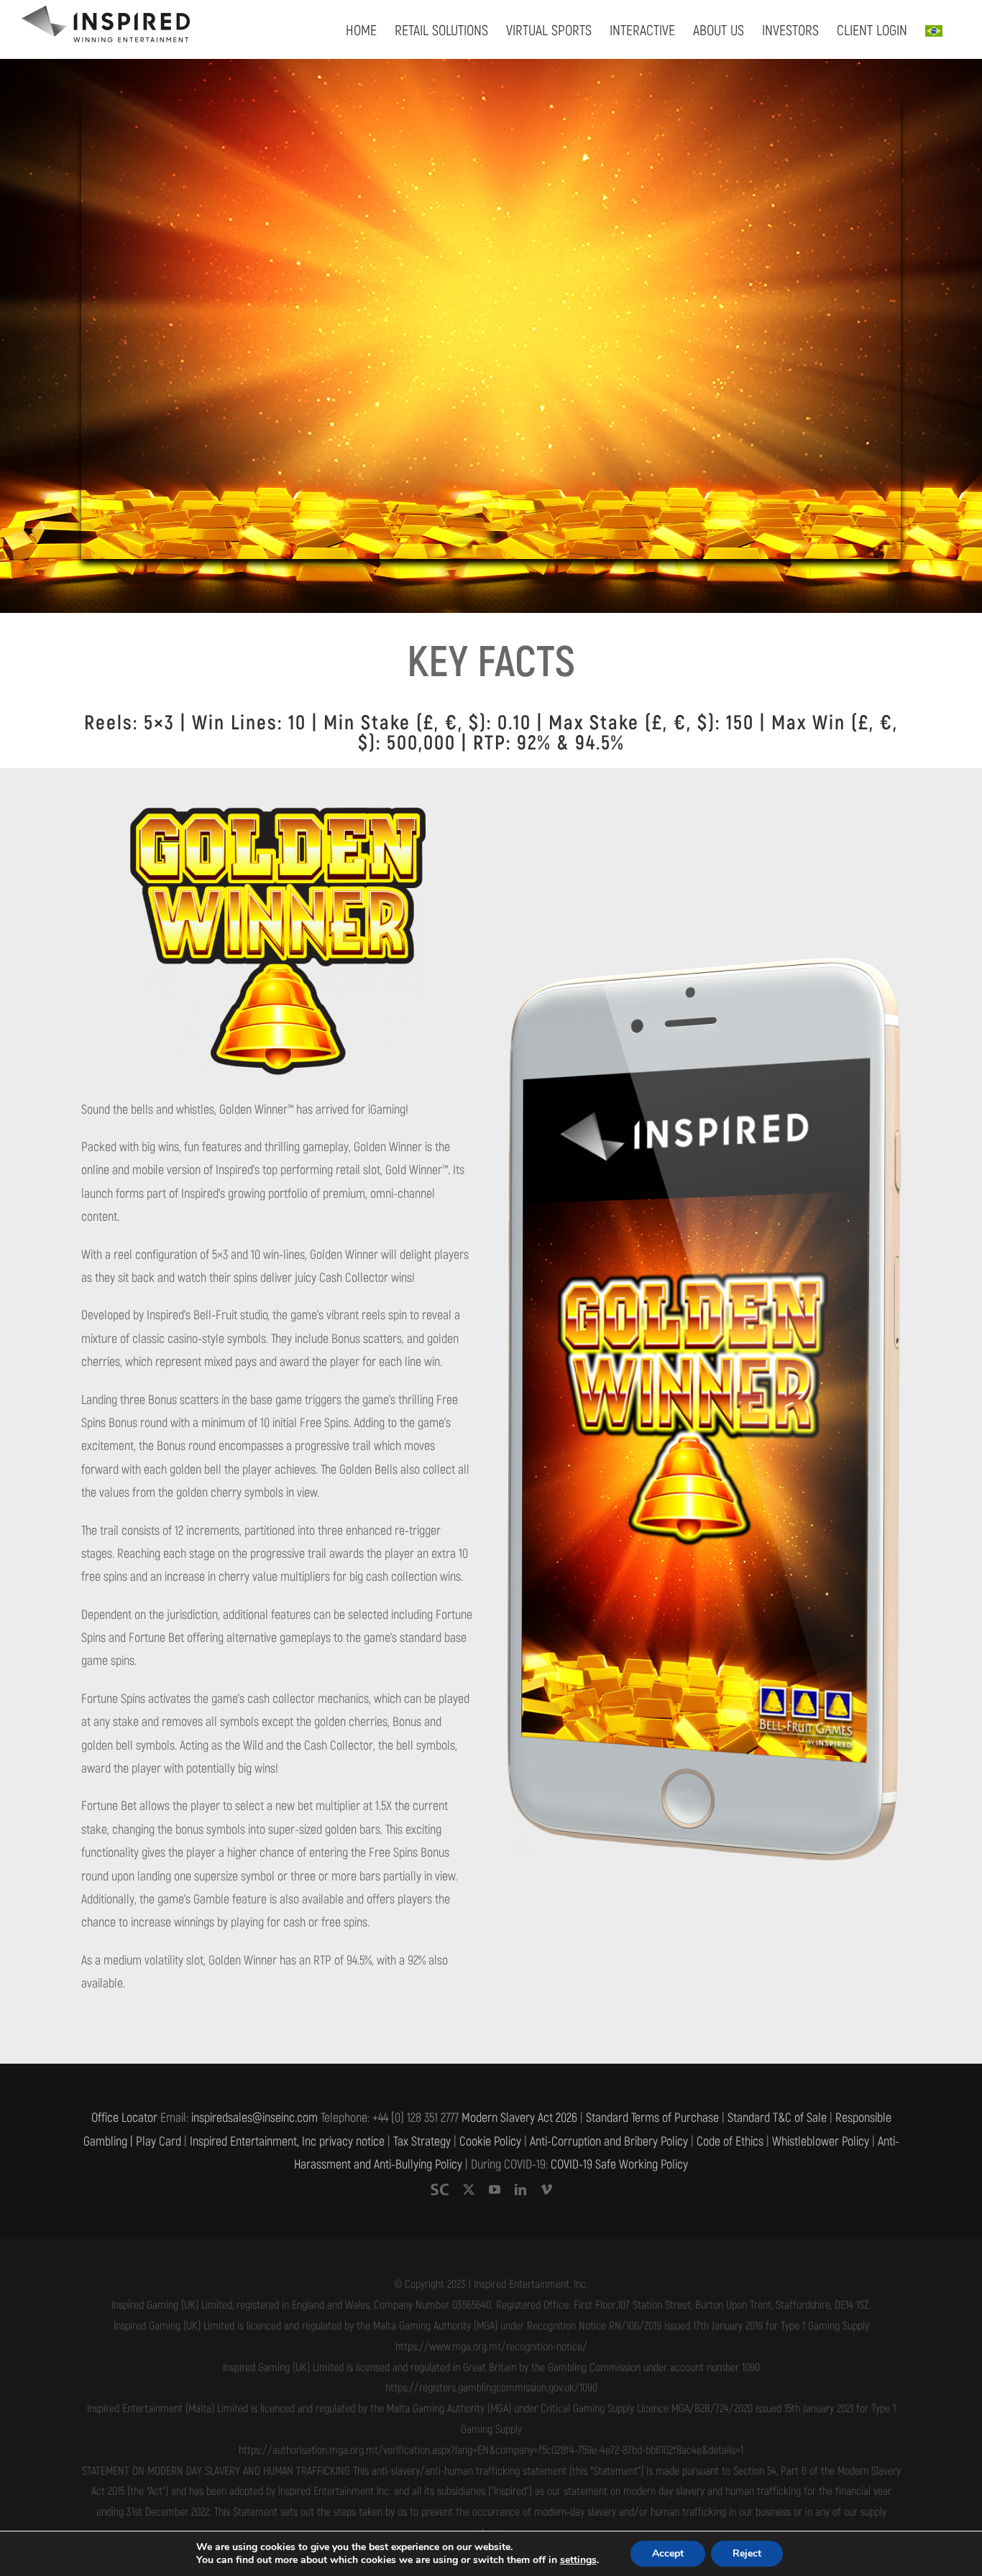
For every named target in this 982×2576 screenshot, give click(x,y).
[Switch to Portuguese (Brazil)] (934, 29)
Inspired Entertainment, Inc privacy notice (287, 2142)
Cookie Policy (490, 2142)
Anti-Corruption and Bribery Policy (609, 2142)
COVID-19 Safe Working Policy (619, 2165)
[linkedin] (520, 2189)
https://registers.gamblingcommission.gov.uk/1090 (491, 2388)
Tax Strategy (422, 2142)
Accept (668, 2553)
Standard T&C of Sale (777, 2118)
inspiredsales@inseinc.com (254, 2118)
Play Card (159, 2142)
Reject (747, 2553)
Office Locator (124, 2118)
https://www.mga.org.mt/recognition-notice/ (491, 2347)
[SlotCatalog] (440, 2189)
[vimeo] (546, 2189)
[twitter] (469, 2189)
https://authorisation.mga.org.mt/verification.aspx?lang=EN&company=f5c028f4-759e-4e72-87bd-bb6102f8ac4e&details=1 (491, 2450)
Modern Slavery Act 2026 (519, 2118)
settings (578, 2560)
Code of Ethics (730, 2142)
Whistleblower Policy (821, 2142)
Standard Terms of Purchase (652, 2118)
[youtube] (495, 2189)
